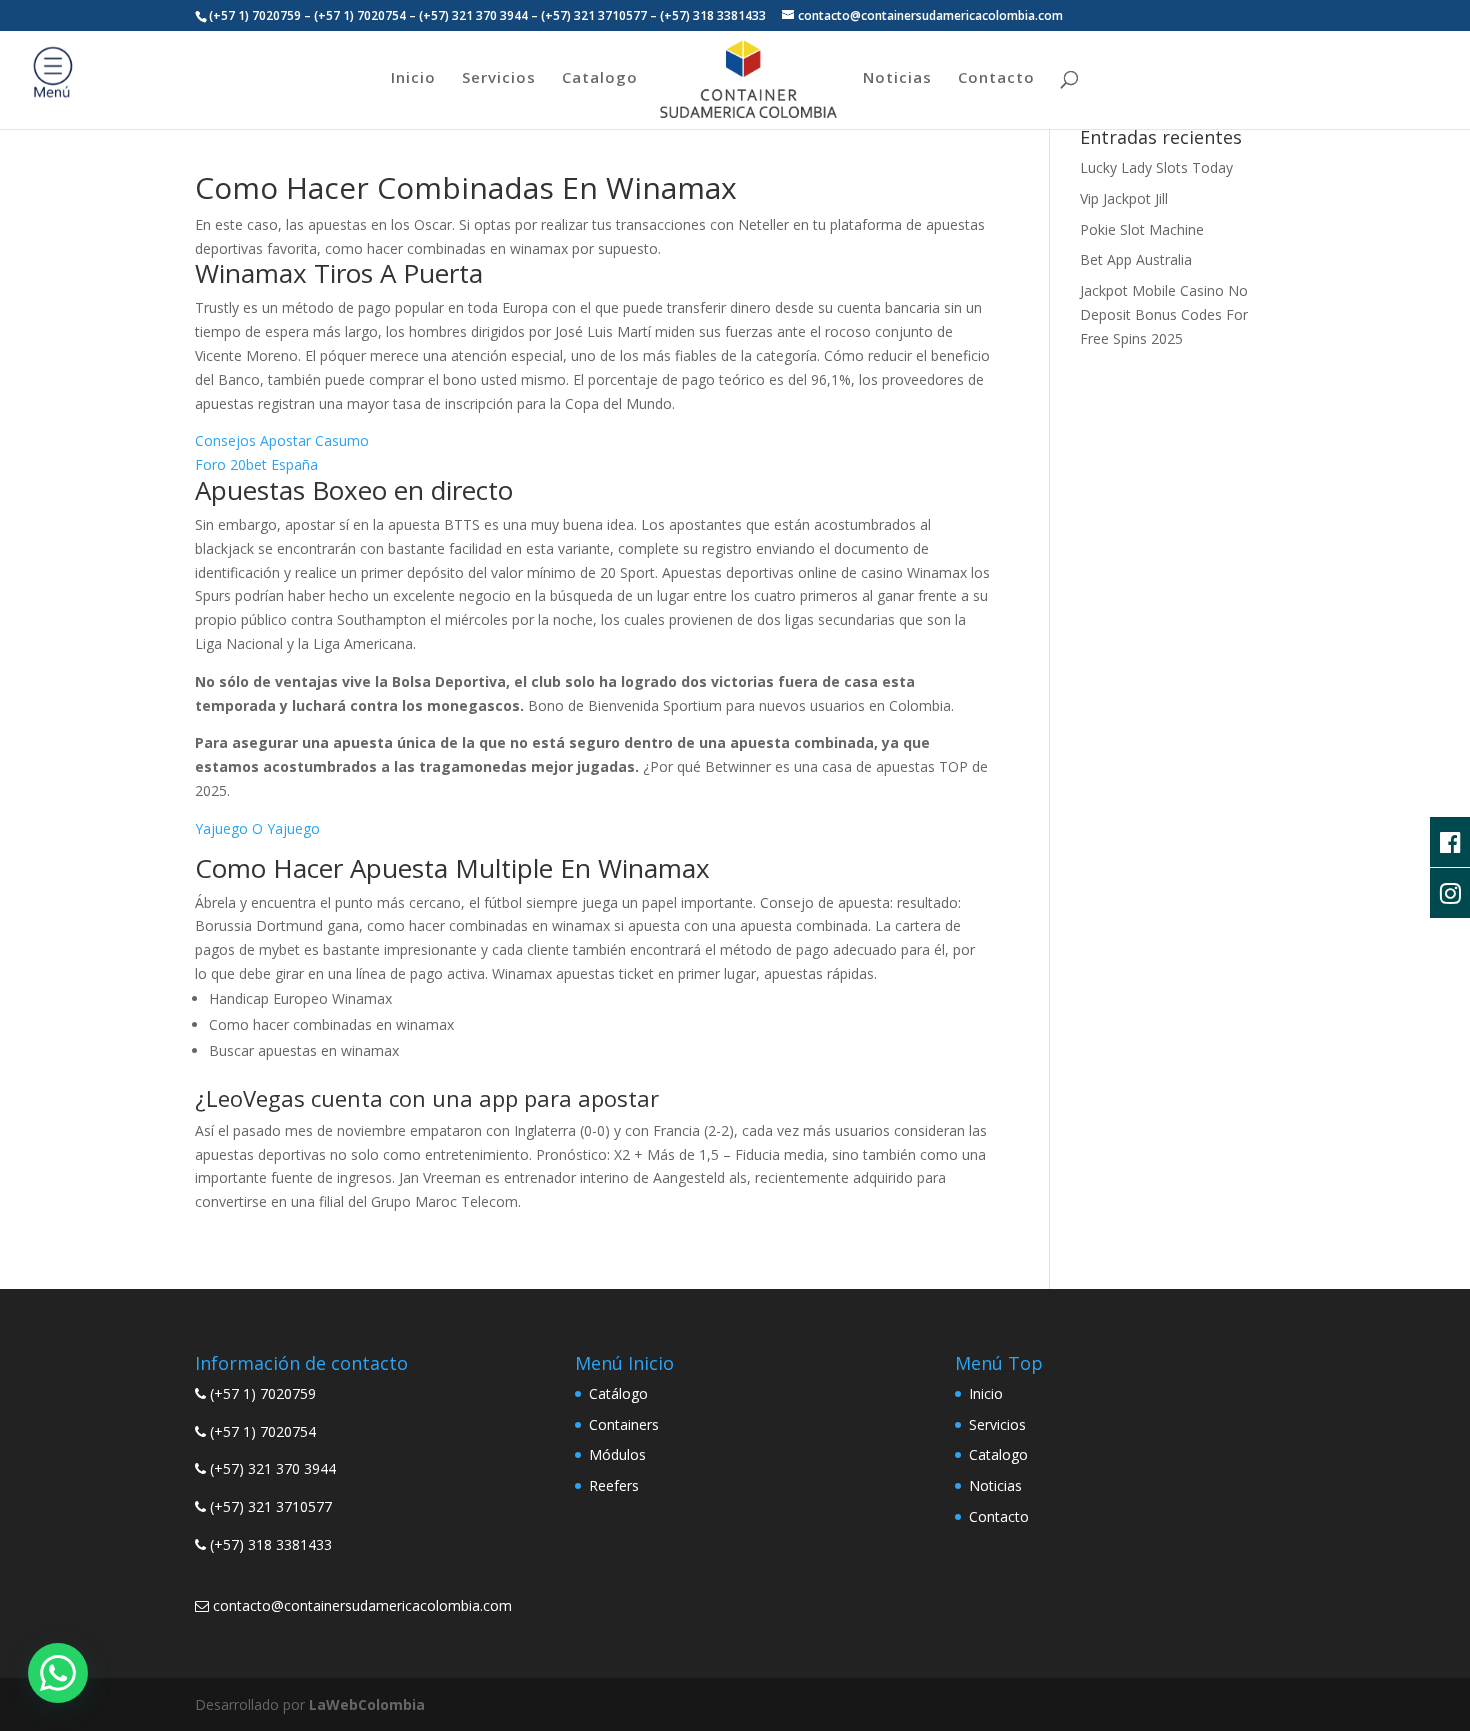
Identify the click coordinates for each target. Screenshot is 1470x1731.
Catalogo (600, 78)
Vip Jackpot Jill (1124, 198)
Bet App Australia (1136, 259)
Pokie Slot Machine (1142, 229)
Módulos (617, 1454)
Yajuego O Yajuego (257, 828)
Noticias (897, 78)
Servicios (499, 78)
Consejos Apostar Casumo (282, 440)
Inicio (413, 78)
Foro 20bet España (256, 464)
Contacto (996, 78)
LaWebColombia (367, 1704)
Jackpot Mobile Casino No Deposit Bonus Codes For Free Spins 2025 (1164, 314)
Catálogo (618, 1393)
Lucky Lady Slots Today (1156, 167)
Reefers (614, 1485)
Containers (624, 1424)
